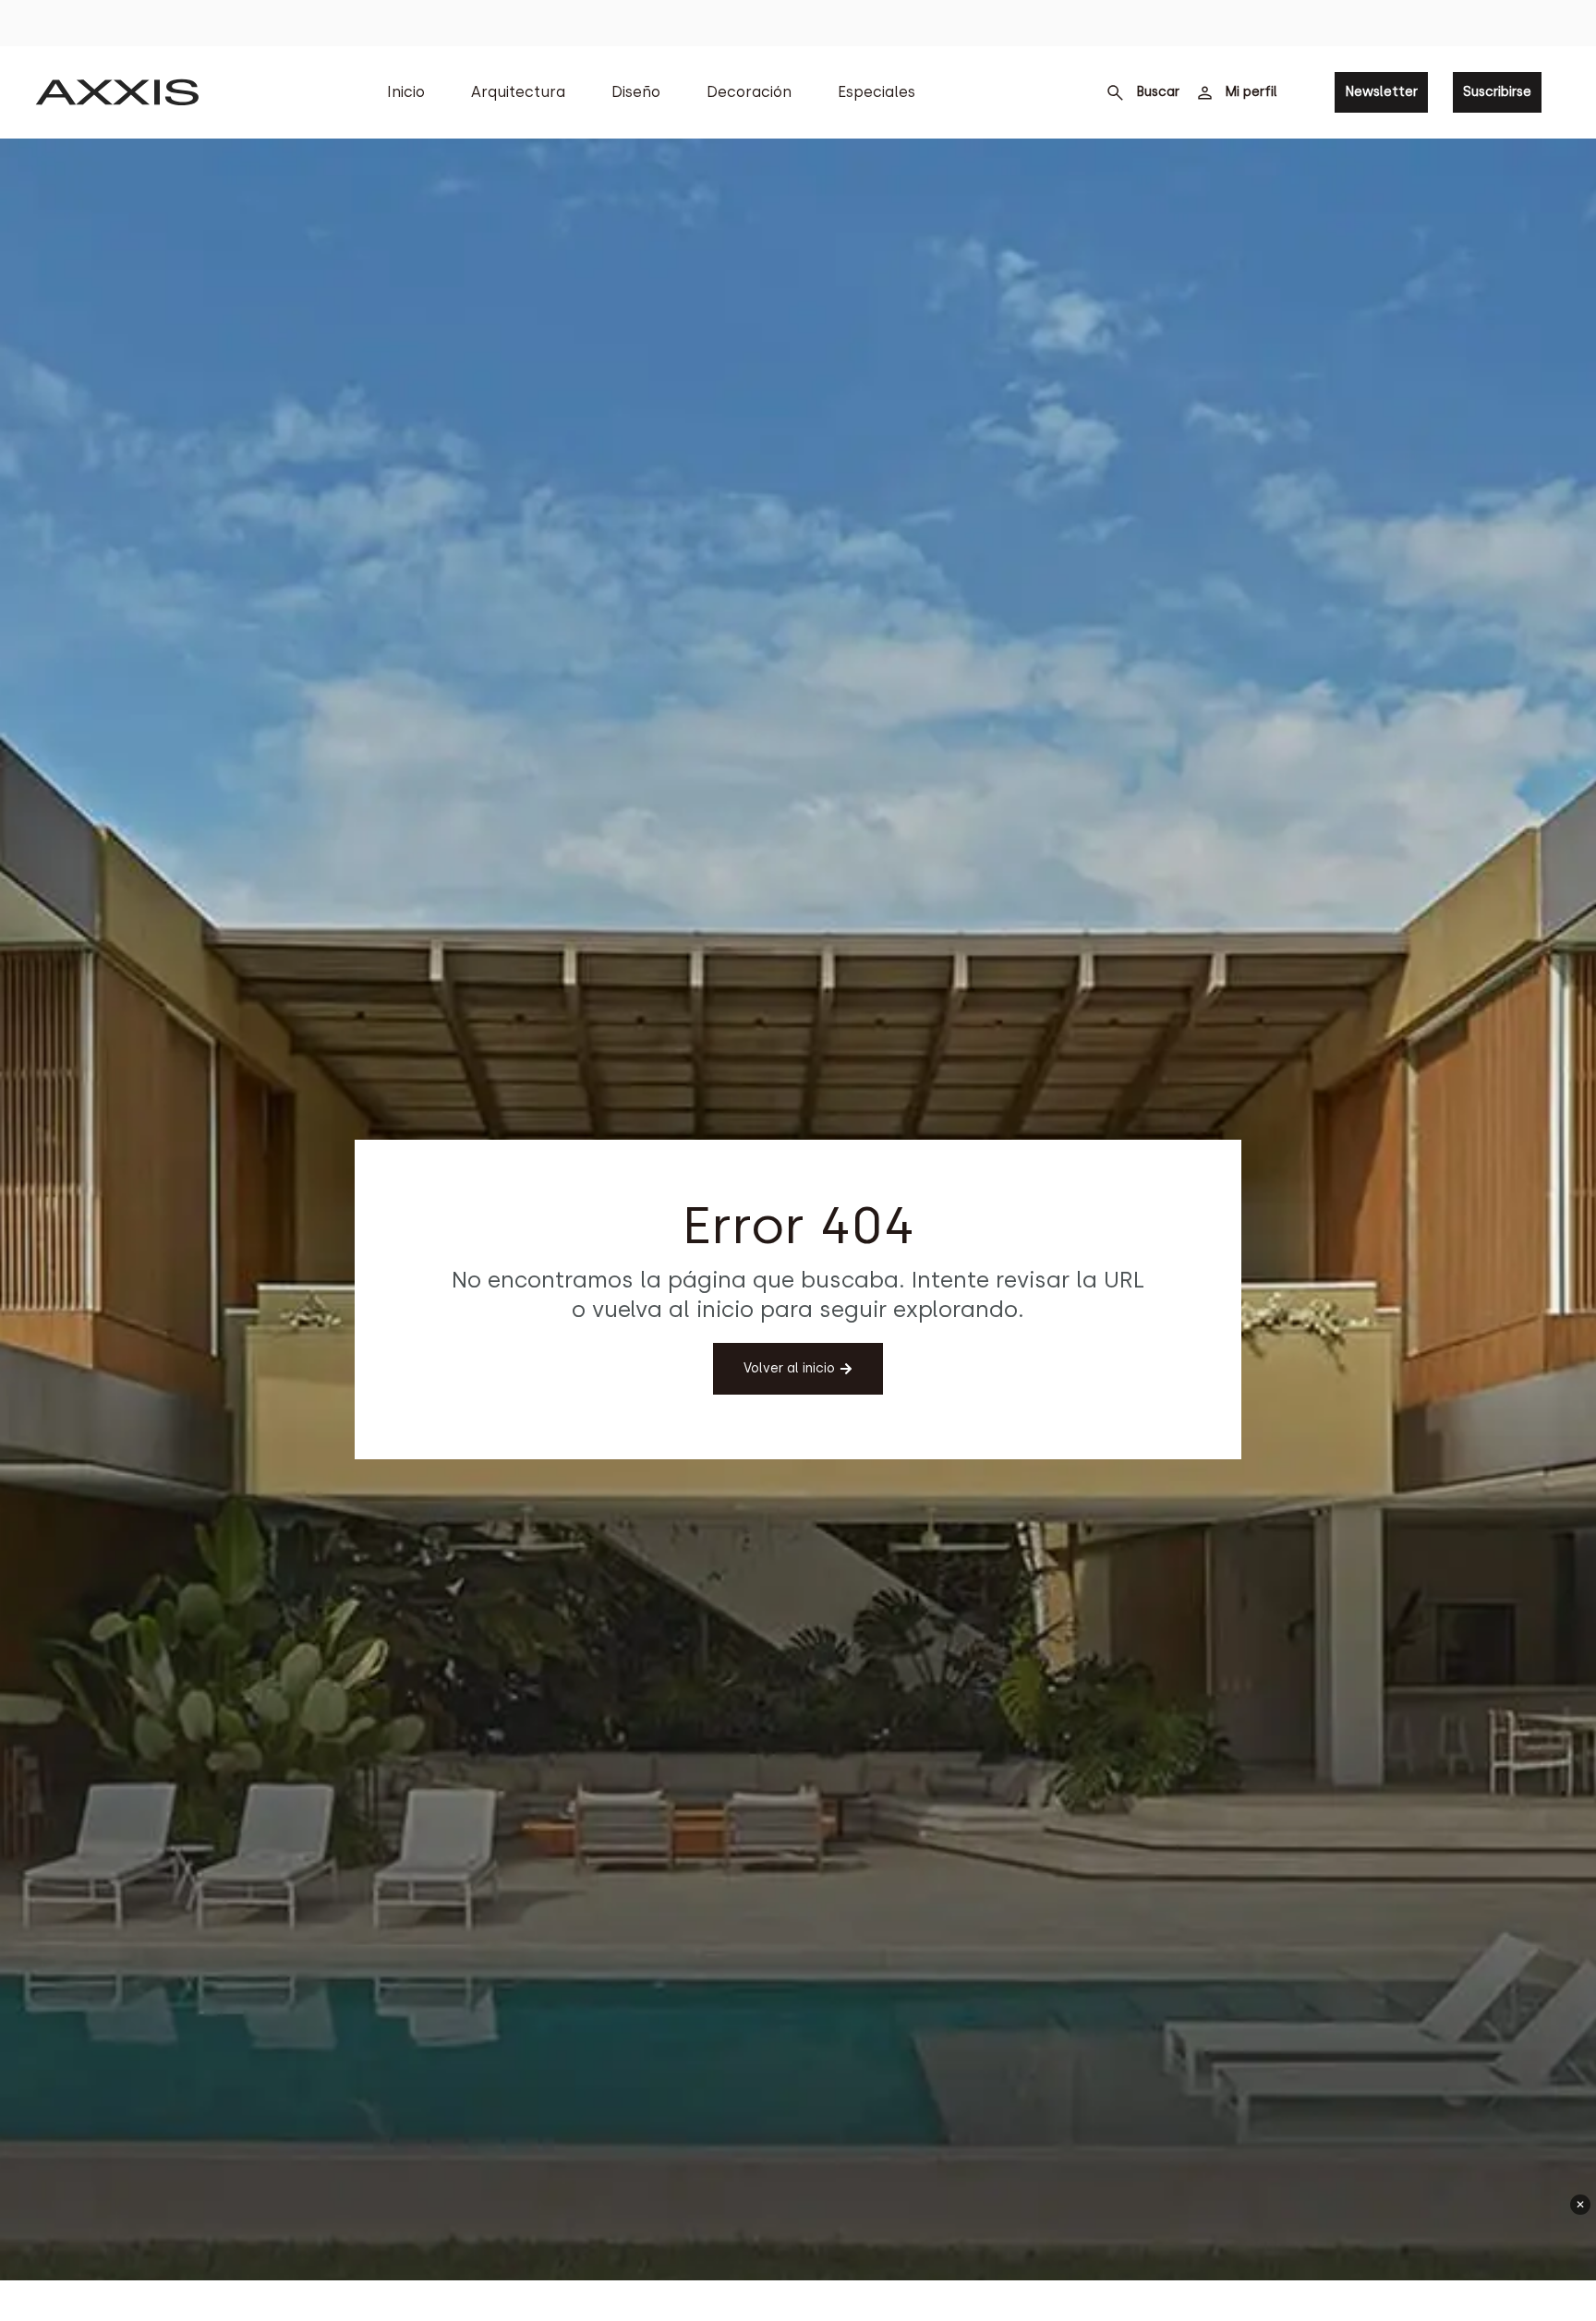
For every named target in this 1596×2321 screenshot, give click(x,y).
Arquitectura (518, 92)
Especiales (877, 92)
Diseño (636, 92)
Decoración (749, 92)
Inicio (406, 92)
